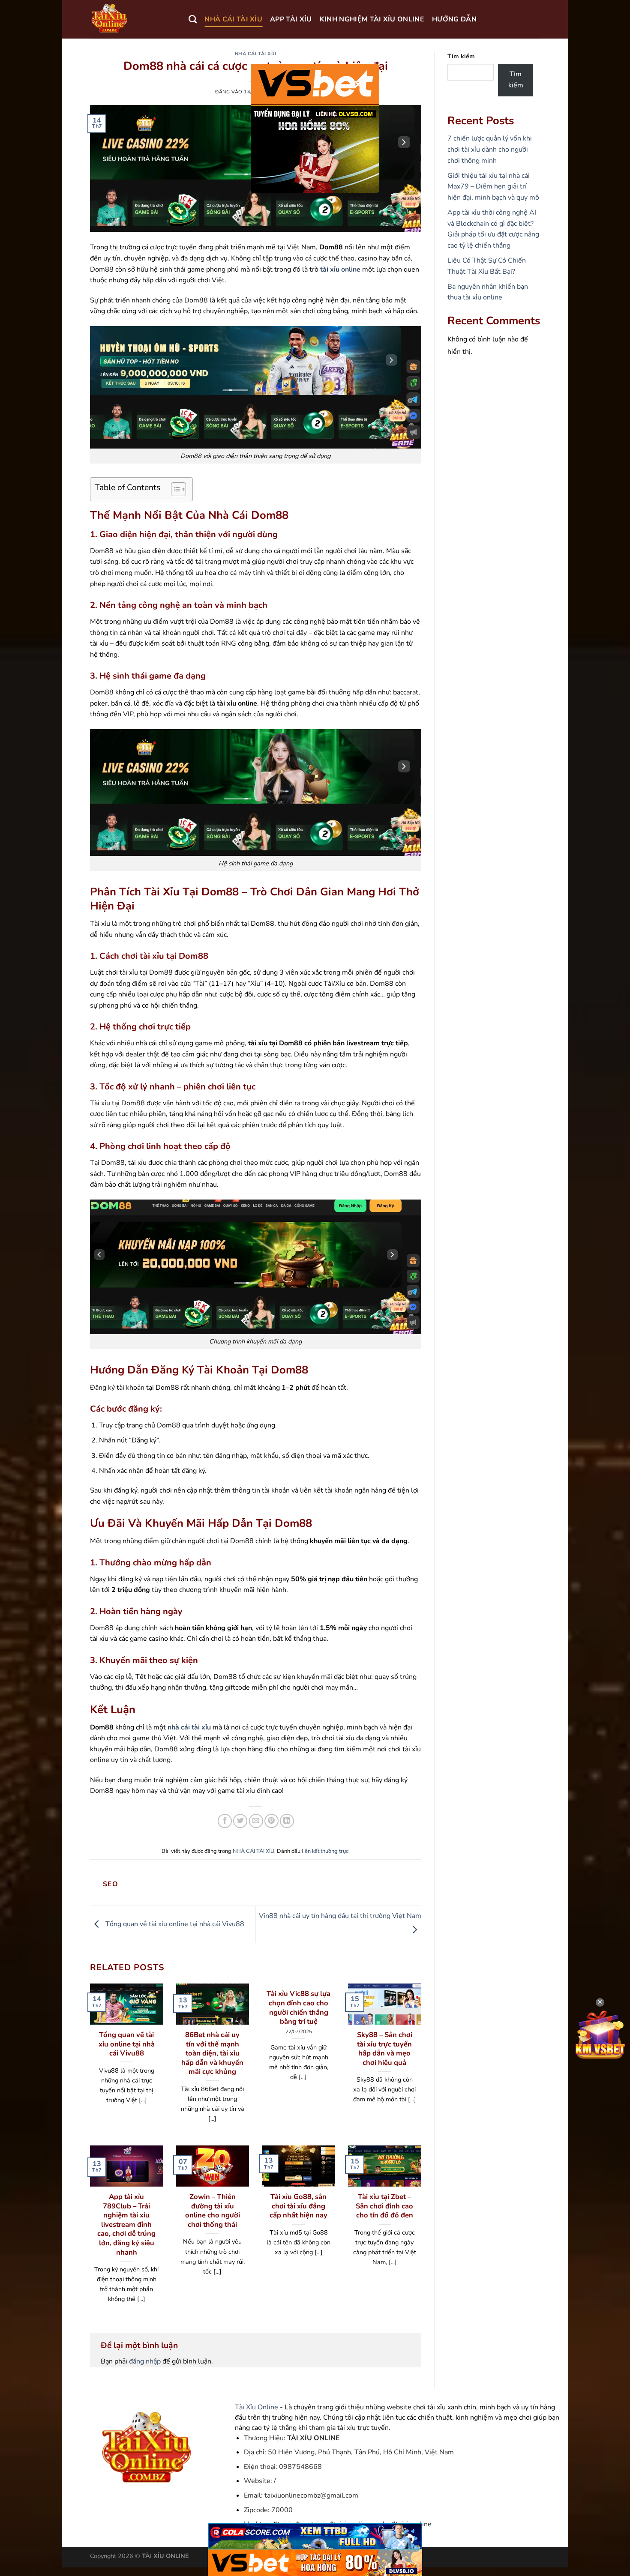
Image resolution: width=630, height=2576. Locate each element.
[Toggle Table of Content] (174, 489)
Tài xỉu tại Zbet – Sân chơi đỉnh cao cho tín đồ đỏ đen (384, 2206)
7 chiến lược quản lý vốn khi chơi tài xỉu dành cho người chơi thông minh (490, 149)
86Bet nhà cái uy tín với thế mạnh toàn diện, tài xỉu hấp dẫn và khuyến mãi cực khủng (212, 2053)
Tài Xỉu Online (256, 2407)
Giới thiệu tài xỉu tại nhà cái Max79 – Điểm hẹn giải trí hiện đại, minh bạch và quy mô (493, 187)
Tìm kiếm (461, 56)
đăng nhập (145, 2361)
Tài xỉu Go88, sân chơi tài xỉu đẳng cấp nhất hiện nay (298, 2206)
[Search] (193, 19)
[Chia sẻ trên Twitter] (240, 1821)
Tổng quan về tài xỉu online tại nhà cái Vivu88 (174, 1924)
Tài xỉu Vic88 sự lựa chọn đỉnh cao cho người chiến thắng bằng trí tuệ (298, 2008)
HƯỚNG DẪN (454, 19)
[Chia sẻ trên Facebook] (225, 1821)
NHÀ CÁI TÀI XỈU (233, 19)
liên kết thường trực (325, 1851)
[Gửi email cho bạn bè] (256, 1821)
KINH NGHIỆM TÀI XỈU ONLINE (372, 19)
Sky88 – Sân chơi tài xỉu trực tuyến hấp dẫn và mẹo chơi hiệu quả (385, 2049)
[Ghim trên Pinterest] (271, 1821)
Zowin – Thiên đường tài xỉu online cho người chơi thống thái (213, 2211)
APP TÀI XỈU (291, 19)
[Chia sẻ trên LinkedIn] (287, 1821)
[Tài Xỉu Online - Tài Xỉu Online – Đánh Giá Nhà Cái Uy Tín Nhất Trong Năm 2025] (133, 19)
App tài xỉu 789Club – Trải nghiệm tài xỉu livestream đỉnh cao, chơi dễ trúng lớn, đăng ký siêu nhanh (126, 2224)
